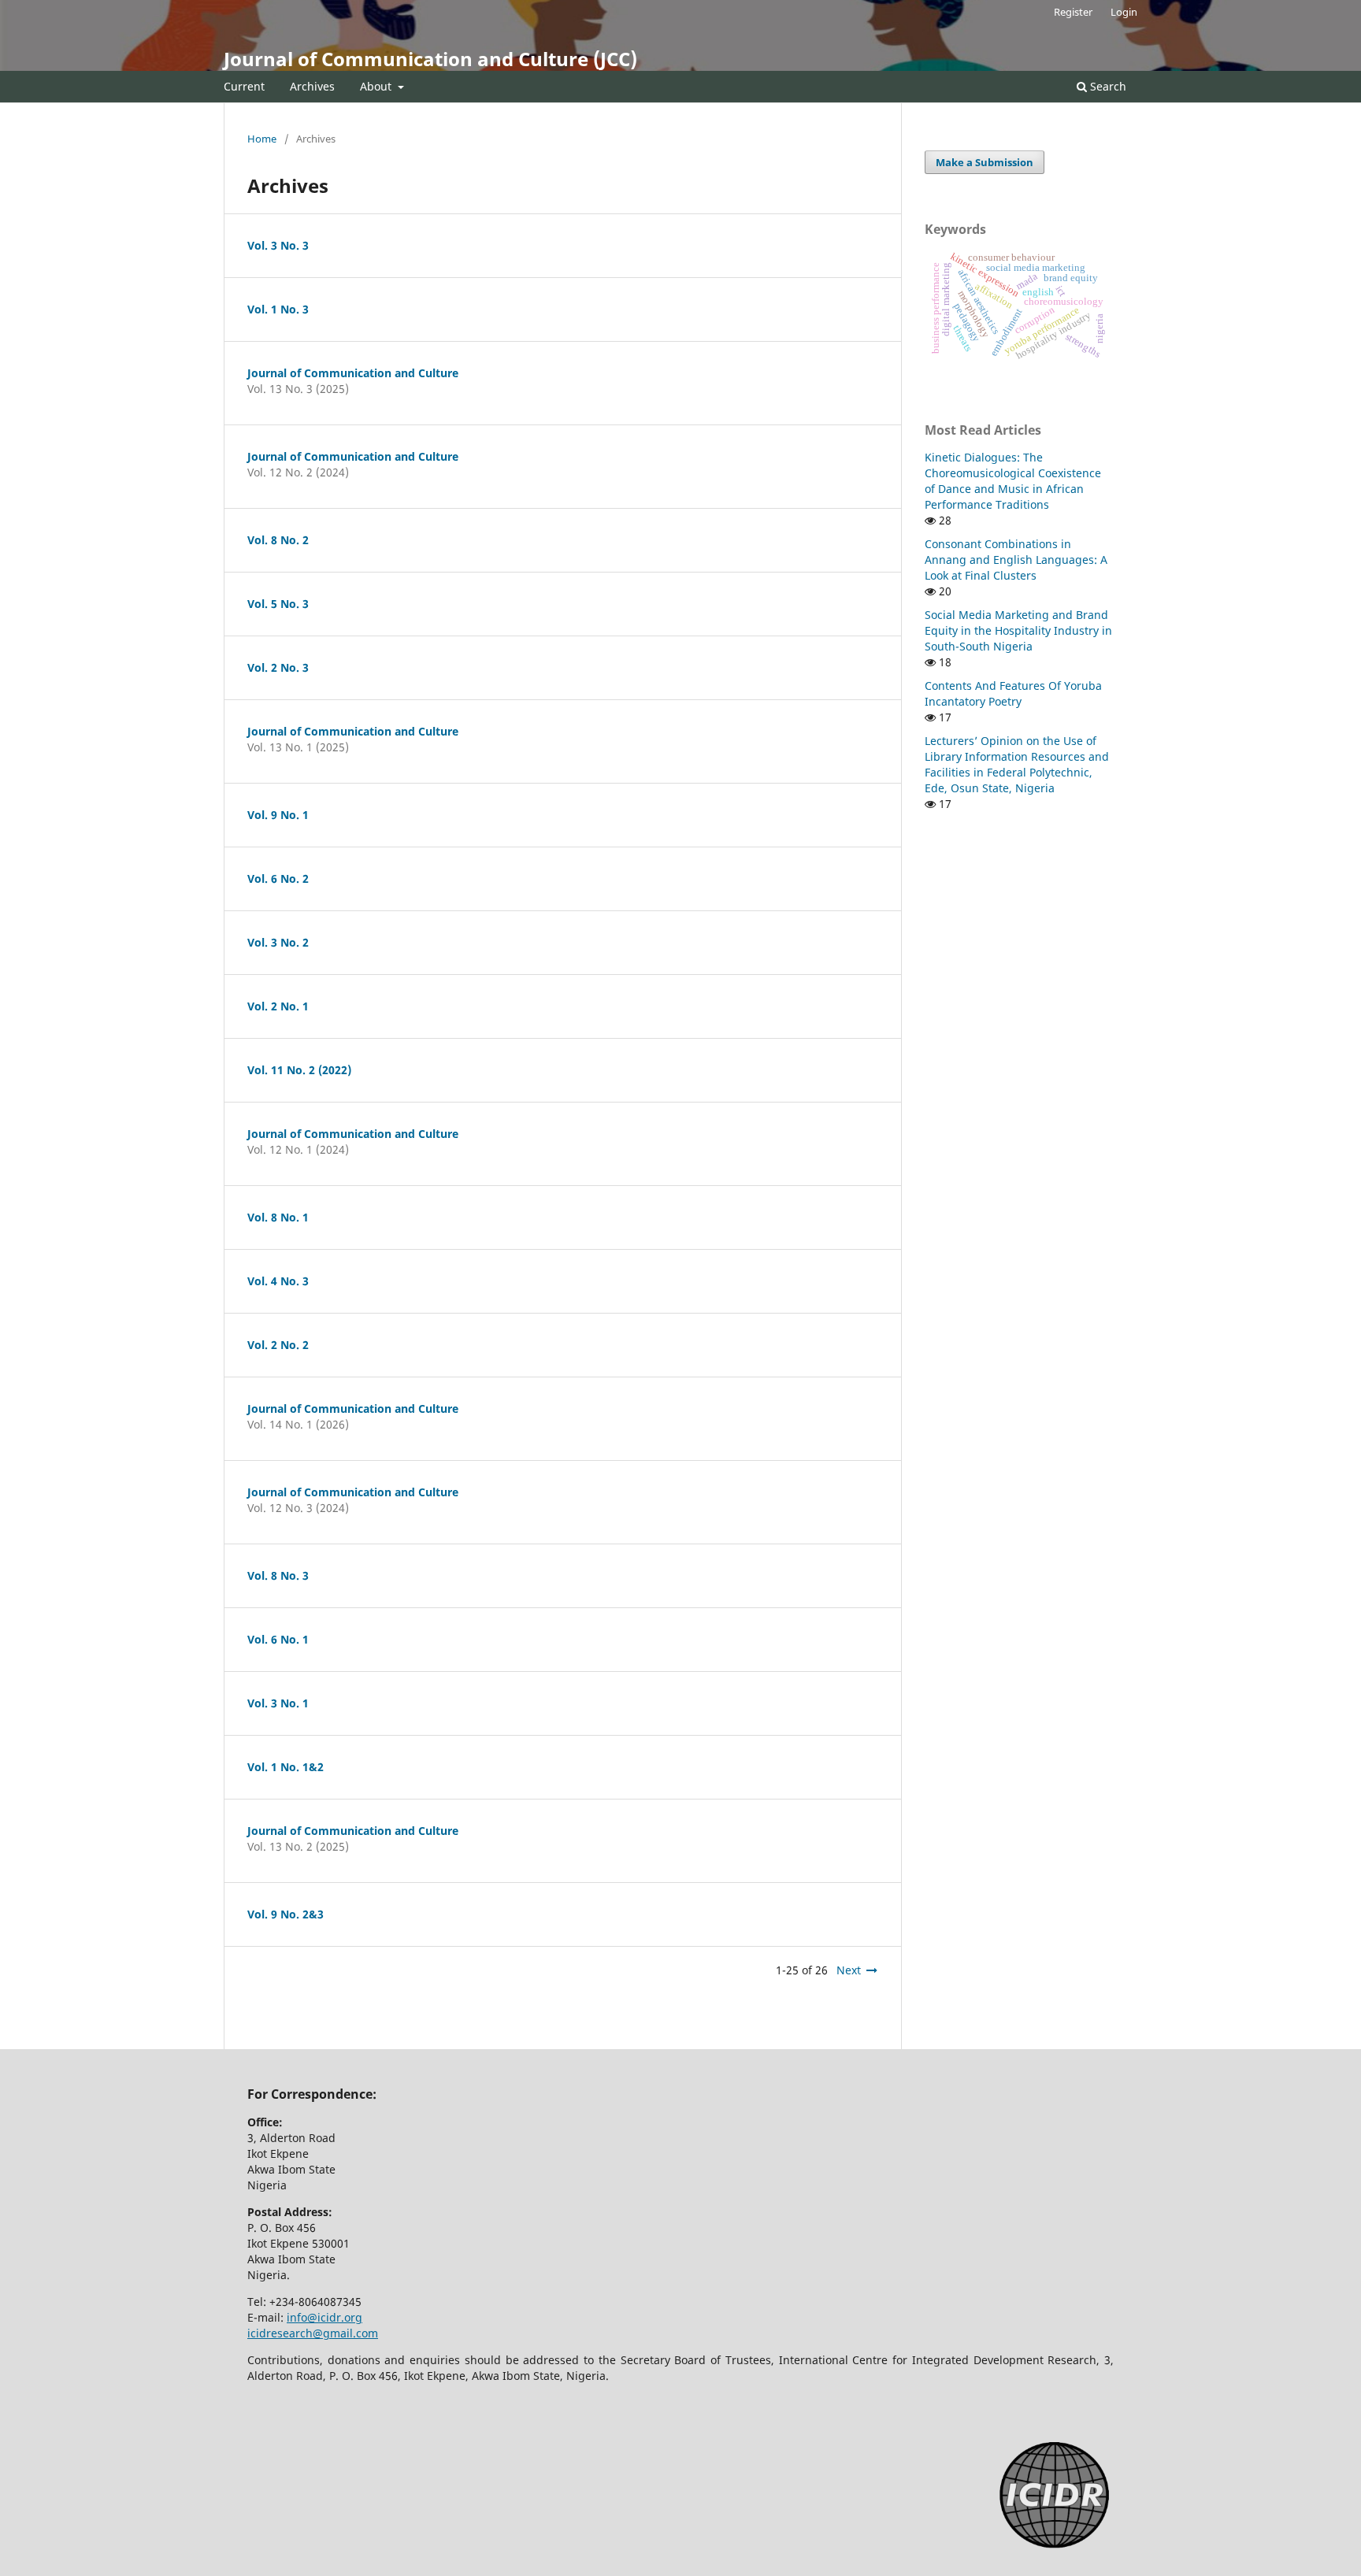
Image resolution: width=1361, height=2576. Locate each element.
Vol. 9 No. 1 (278, 815)
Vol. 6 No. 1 (278, 1639)
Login (1124, 12)
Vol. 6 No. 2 (278, 878)
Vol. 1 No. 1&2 (286, 1767)
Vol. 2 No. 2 (278, 1345)
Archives (312, 86)
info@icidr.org (324, 2317)
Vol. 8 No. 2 (278, 540)
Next (849, 1970)
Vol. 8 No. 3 (278, 1575)
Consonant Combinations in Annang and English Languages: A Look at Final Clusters (1016, 560)
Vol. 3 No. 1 (278, 1703)
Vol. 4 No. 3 (278, 1281)
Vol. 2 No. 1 (278, 1006)
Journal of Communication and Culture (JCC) (430, 59)
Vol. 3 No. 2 (278, 942)
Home (262, 139)
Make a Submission (985, 162)
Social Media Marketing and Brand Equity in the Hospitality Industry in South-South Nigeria (1018, 630)
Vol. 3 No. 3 (278, 245)
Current (244, 86)
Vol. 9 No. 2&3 (286, 1914)
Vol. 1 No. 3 (278, 309)
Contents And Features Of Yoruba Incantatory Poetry (1013, 693)
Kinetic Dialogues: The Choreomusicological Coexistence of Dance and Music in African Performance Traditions (1013, 481)
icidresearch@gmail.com (313, 2333)
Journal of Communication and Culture (353, 373)
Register (1073, 12)
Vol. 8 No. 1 (278, 1217)
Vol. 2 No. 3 (278, 667)
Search (1107, 86)
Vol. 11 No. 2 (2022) (299, 1070)
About (377, 86)
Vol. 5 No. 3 (278, 604)
